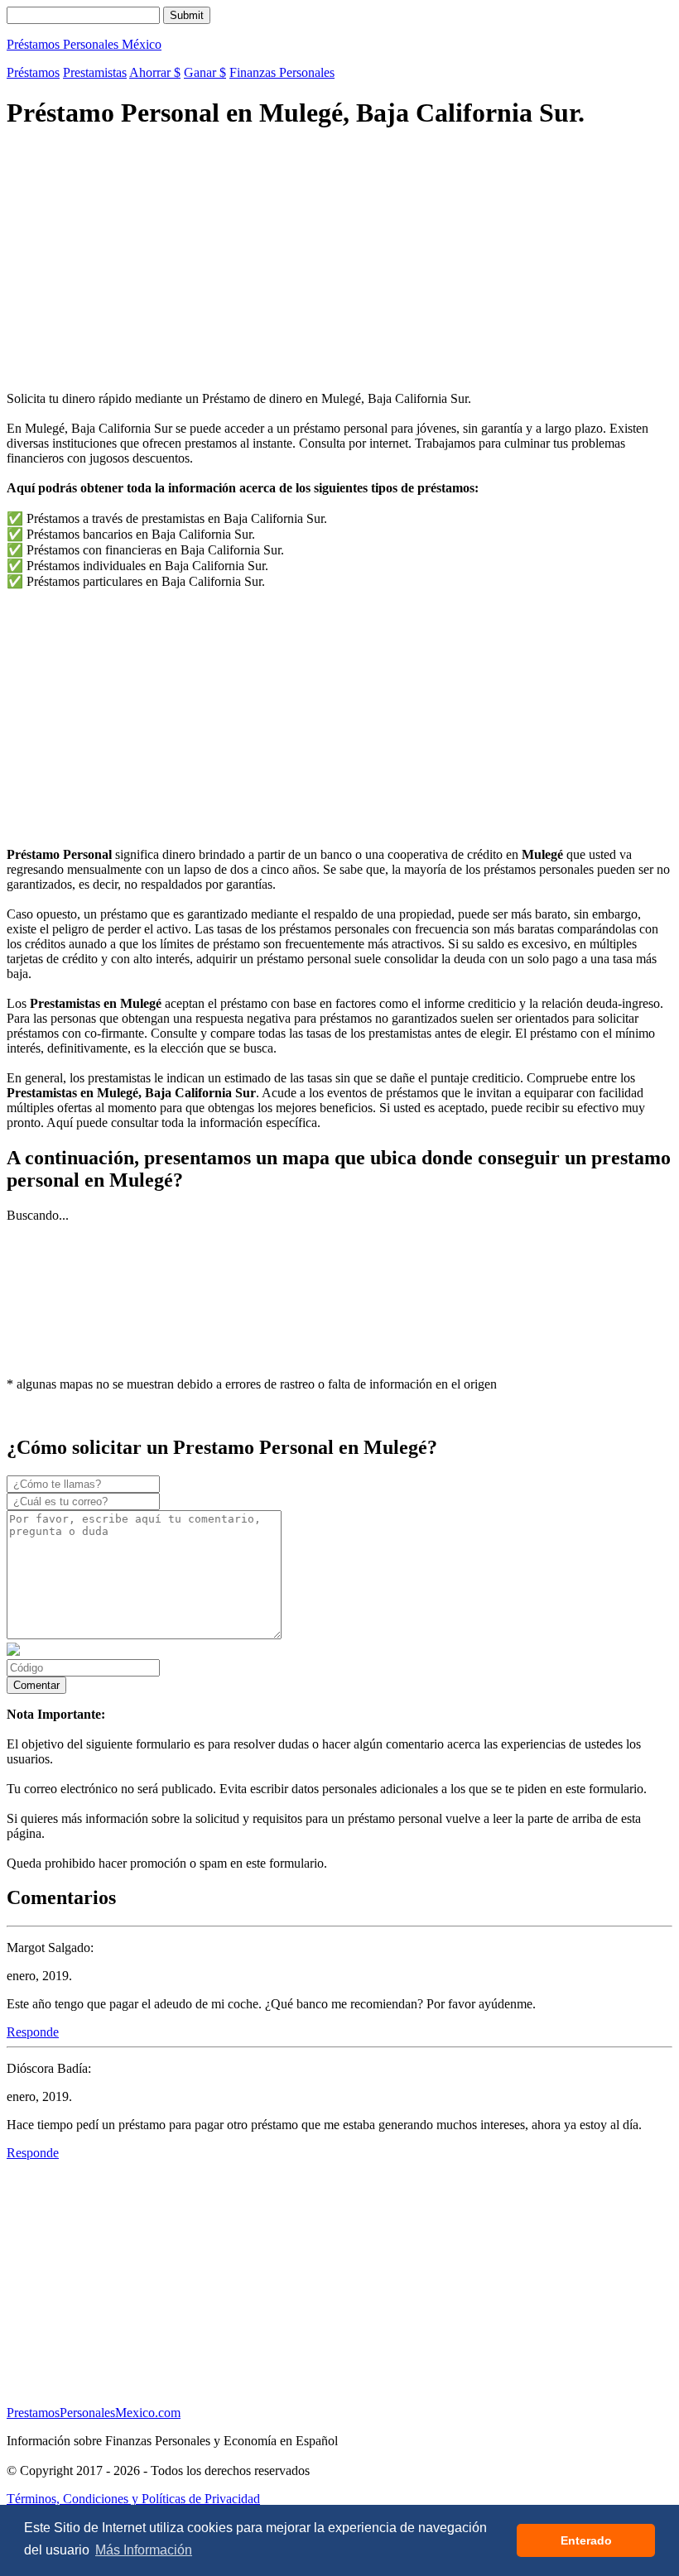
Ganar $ (205, 72)
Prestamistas (95, 72)
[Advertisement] (339, 262)
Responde (33, 2032)
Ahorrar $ (155, 72)
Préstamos (33, 72)
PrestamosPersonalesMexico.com (94, 2413)
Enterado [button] (586, 2540)
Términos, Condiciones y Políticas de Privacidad (133, 2499)
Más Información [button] (144, 2550)
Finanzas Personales (282, 72)
